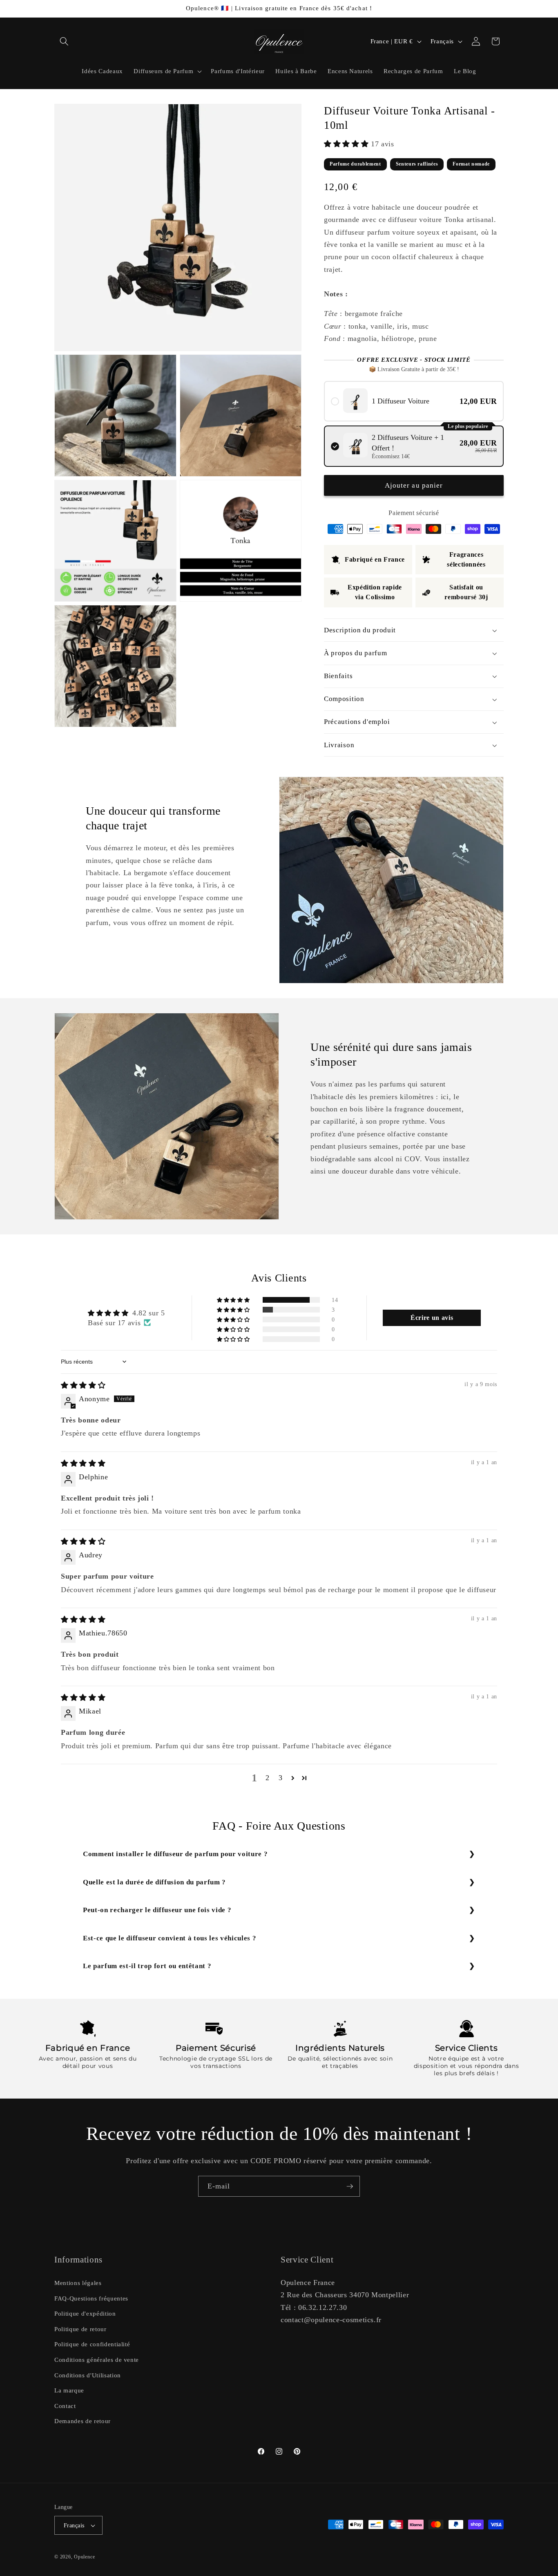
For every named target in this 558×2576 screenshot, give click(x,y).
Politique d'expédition (85, 2313)
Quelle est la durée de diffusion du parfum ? (154, 1882)
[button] (64, 41)
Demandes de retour (83, 2421)
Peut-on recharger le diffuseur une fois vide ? (157, 1910)
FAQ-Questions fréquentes (91, 2298)
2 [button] (268, 1777)
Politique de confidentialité (92, 2344)
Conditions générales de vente (97, 2359)
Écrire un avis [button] (432, 1318)
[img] (83, 1385)
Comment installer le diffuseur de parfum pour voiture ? (175, 1854)
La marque (69, 2390)
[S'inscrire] (350, 2186)
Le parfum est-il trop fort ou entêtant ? (147, 1966)
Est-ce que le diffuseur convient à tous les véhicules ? (170, 1938)
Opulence (84, 2557)
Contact (65, 2405)
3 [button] (281, 1777)
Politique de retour (80, 2328)
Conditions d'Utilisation (88, 2375)
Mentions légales (78, 2282)
